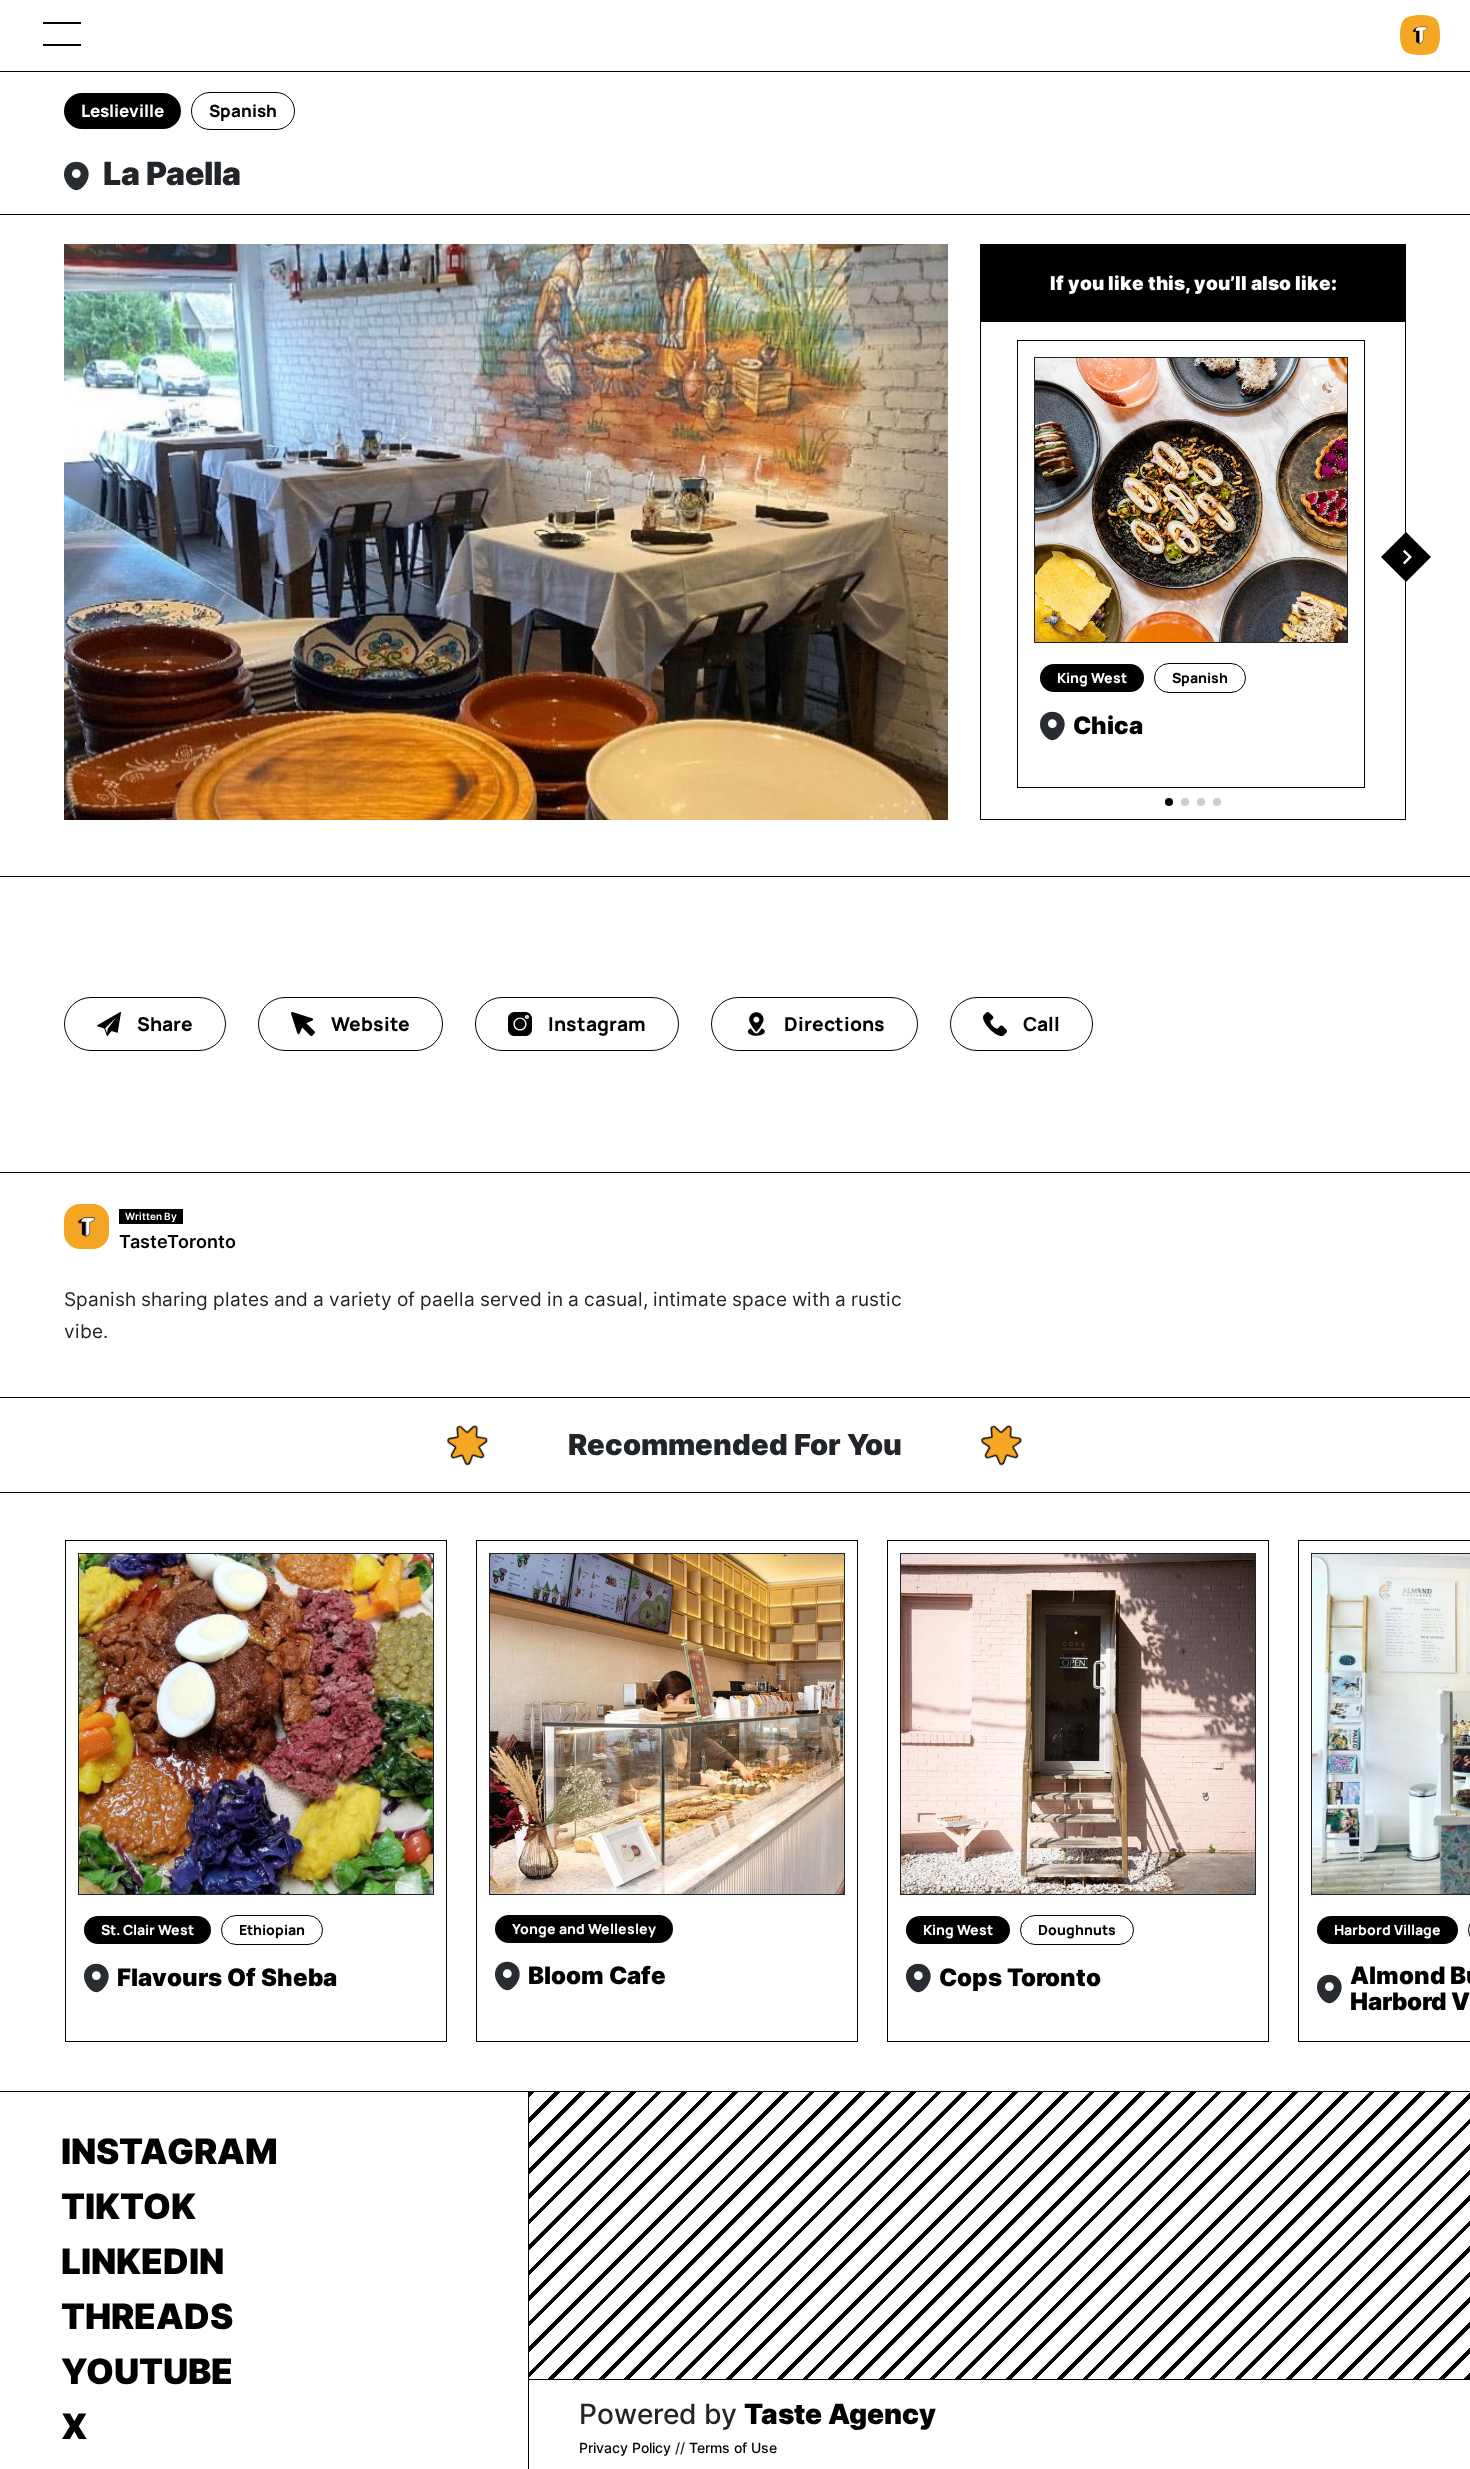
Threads (147, 2316)
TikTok (128, 2206)
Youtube (147, 2371)
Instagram (169, 2151)
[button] (1406, 557)
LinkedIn (142, 2261)
